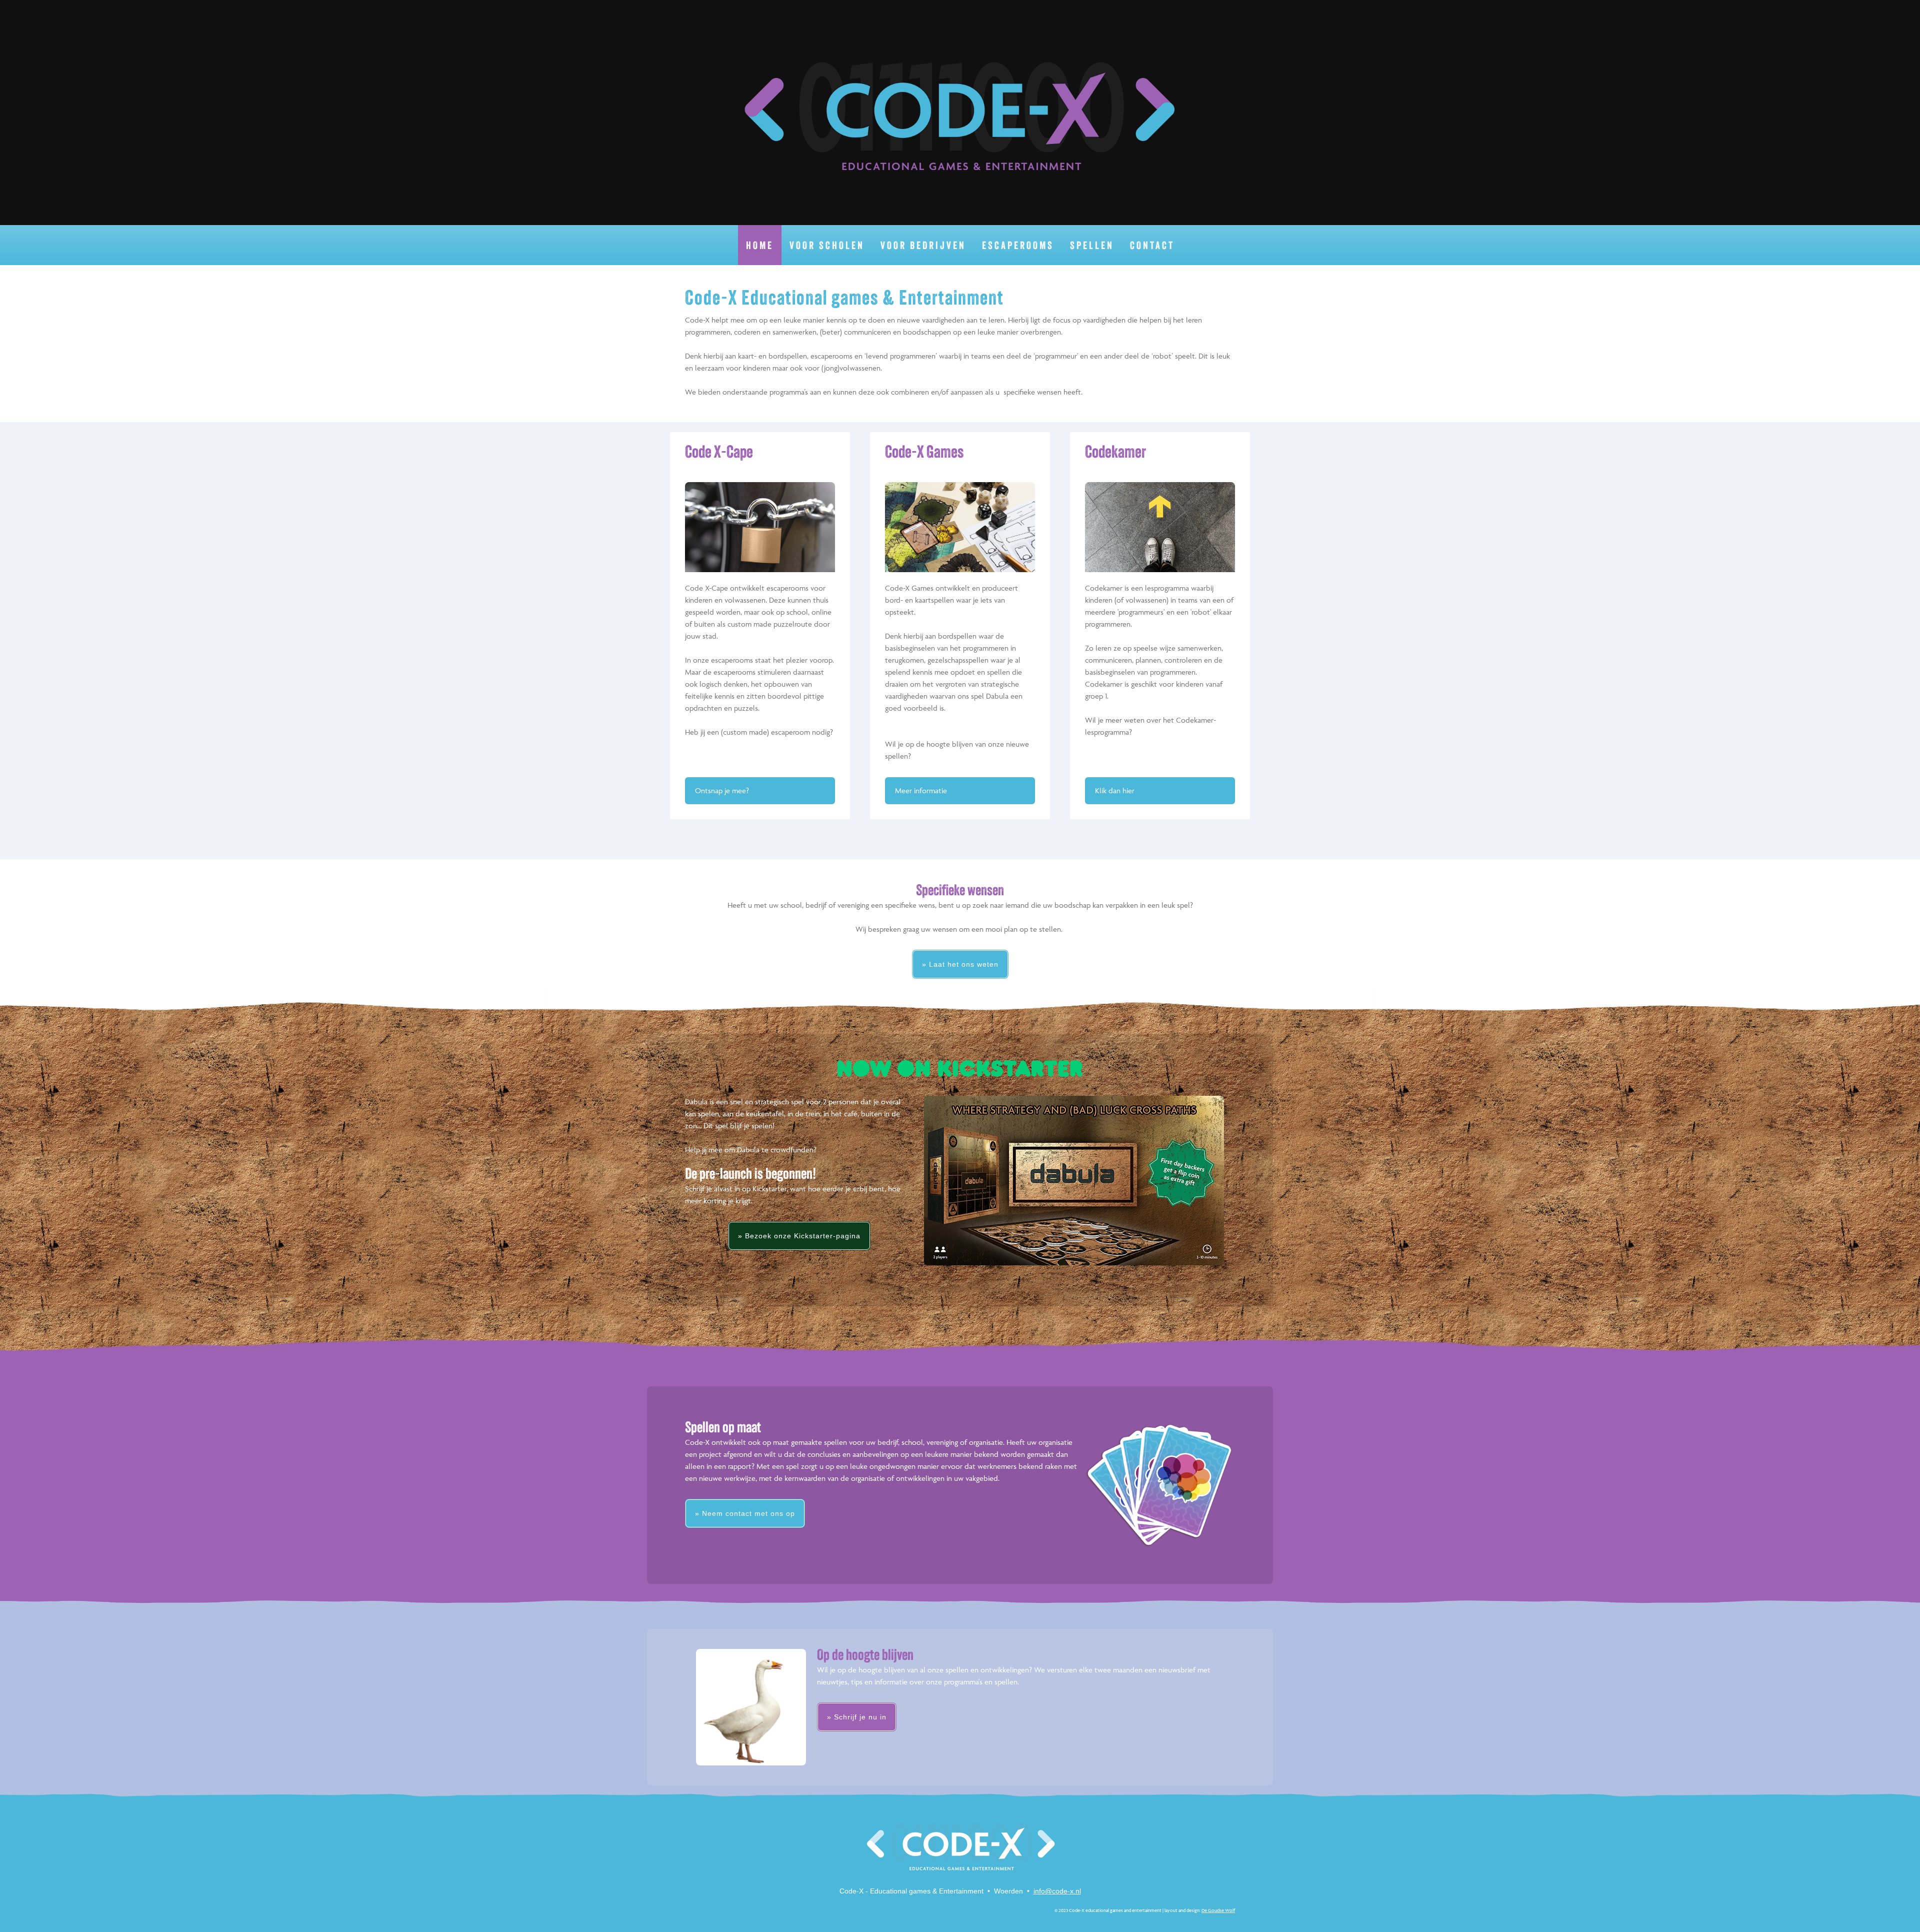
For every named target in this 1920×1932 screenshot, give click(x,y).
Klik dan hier (1115, 790)
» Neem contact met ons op (745, 1513)
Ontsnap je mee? (722, 790)
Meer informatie (921, 790)
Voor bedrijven (923, 246)
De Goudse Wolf (1218, 1910)
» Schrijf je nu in (857, 1717)
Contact (1152, 246)
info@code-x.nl (1057, 1891)
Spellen (1092, 246)
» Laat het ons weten (960, 964)
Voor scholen (827, 246)
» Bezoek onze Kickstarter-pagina (799, 1236)
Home (760, 246)
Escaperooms (1018, 246)
